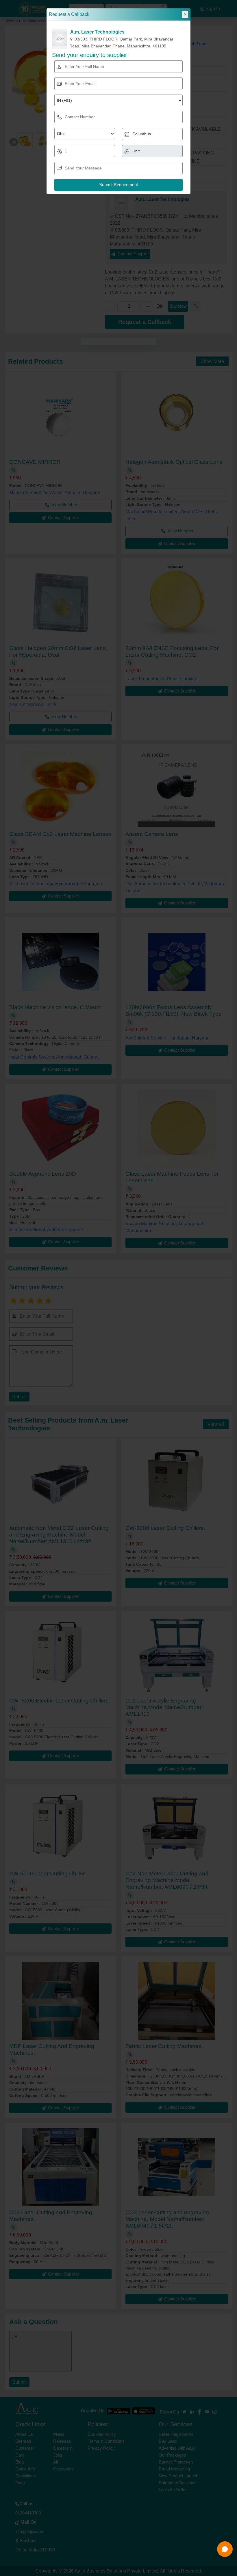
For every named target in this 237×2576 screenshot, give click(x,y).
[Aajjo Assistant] (225, 2549)
